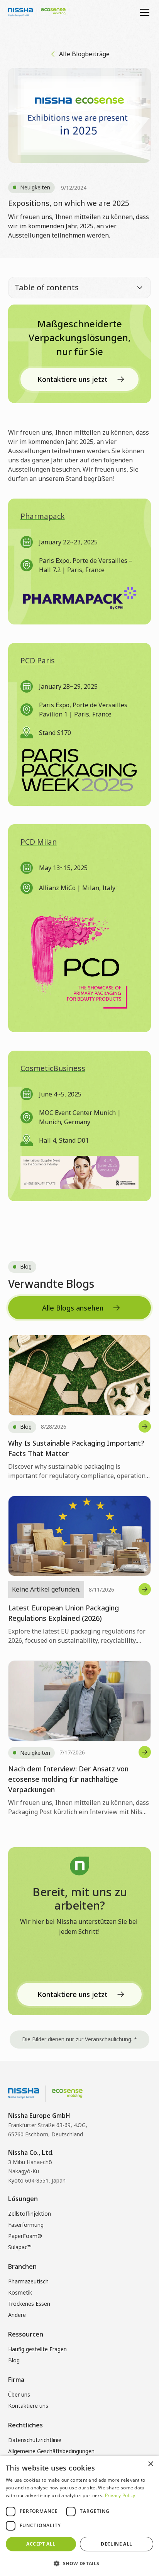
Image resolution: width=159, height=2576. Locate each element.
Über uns (19, 2394)
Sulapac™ (20, 2247)
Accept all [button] (41, 2544)
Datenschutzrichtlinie (35, 2440)
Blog (14, 2360)
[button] (143, 12)
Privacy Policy (120, 2495)
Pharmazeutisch (28, 2281)
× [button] (150, 2464)
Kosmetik (20, 2292)
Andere (17, 2315)
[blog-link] (80, 1408)
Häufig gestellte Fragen (37, 2349)
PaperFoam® (25, 2236)
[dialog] (79, 2516)
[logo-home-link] (37, 12)
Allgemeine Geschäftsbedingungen (51, 2451)
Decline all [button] (116, 2544)
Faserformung (26, 2225)
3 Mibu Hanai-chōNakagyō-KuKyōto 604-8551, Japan (37, 2171)
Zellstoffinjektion (30, 2214)
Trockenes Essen (29, 2304)
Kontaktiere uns (28, 2406)
